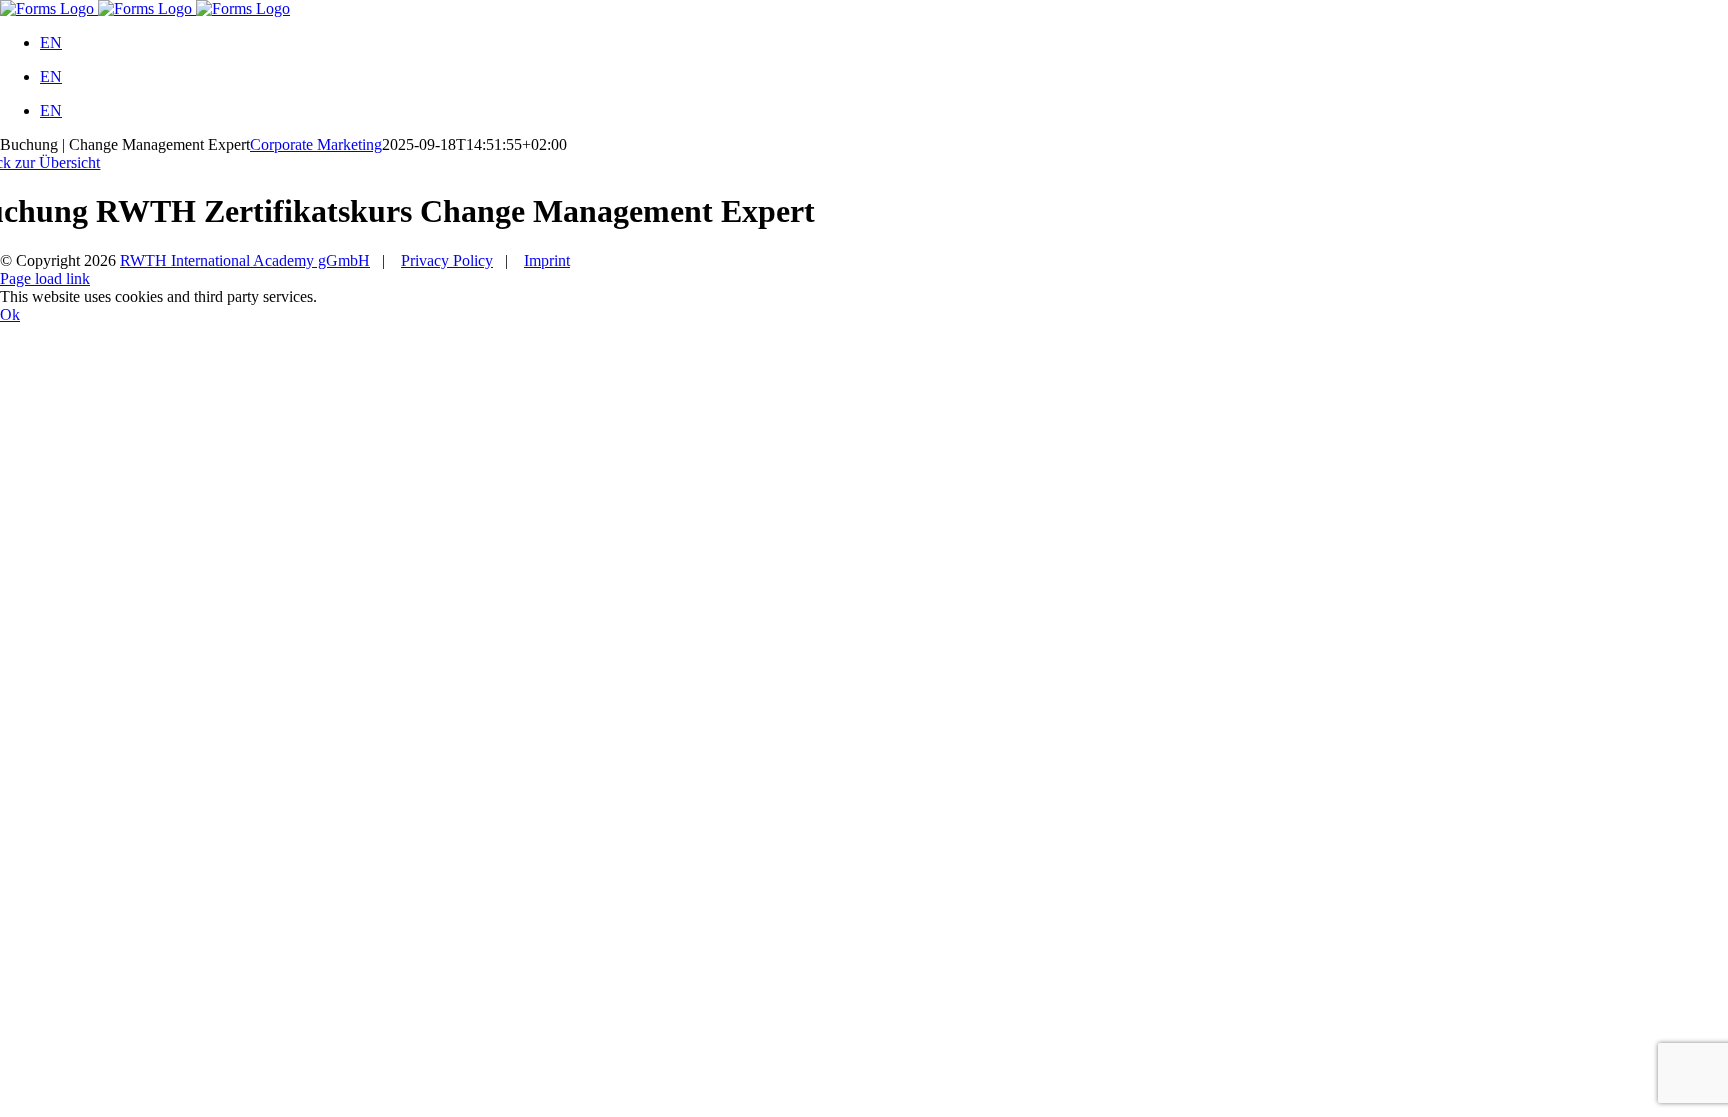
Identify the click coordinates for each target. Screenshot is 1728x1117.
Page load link (45, 278)
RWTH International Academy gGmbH (245, 260)
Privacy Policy (447, 260)
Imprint (547, 260)
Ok (10, 314)
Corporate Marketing (316, 144)
